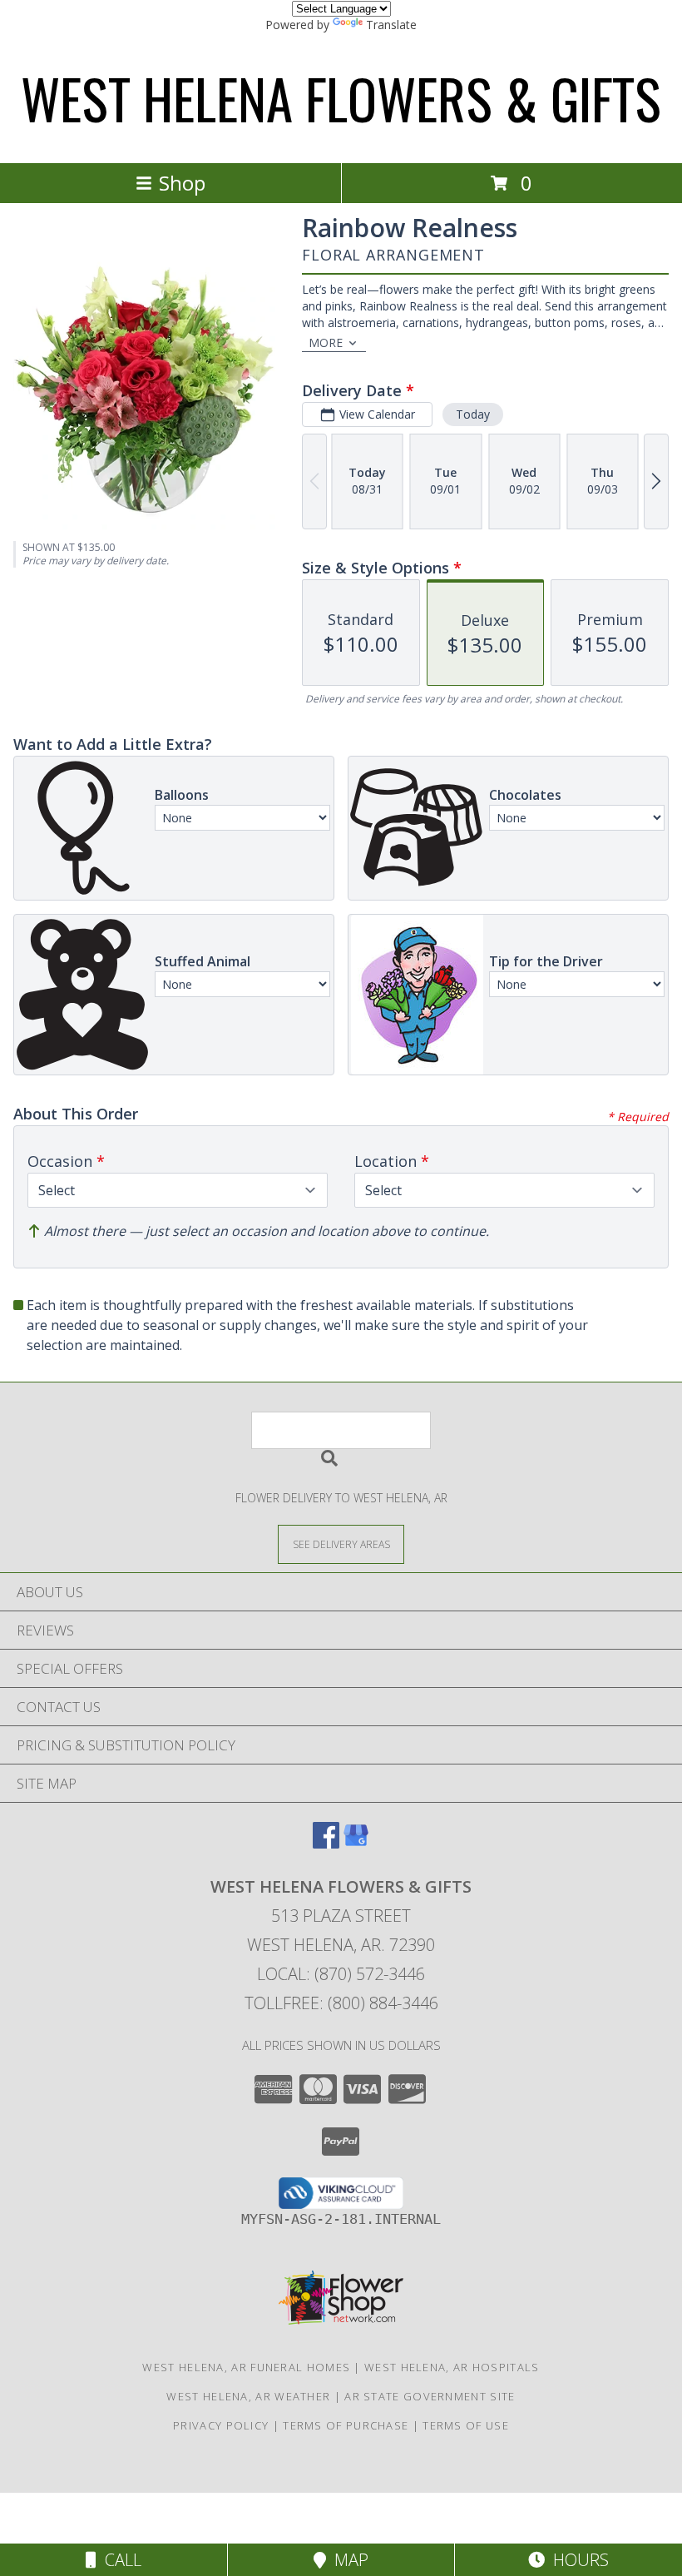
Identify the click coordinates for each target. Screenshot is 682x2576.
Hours (577, 2560)
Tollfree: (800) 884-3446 (341, 2003)
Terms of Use (466, 2425)
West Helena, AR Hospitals (452, 2367)
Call (119, 2560)
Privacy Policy (221, 2425)
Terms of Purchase (346, 2425)
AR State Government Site (430, 2396)
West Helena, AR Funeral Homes (246, 2367)
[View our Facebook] (326, 1843)
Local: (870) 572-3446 (341, 1974)
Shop (182, 183)
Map (347, 2560)
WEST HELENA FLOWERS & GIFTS (341, 98)
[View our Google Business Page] (356, 1843)
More (326, 342)
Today (473, 414)
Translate (391, 25)
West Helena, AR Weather (248, 2396)
